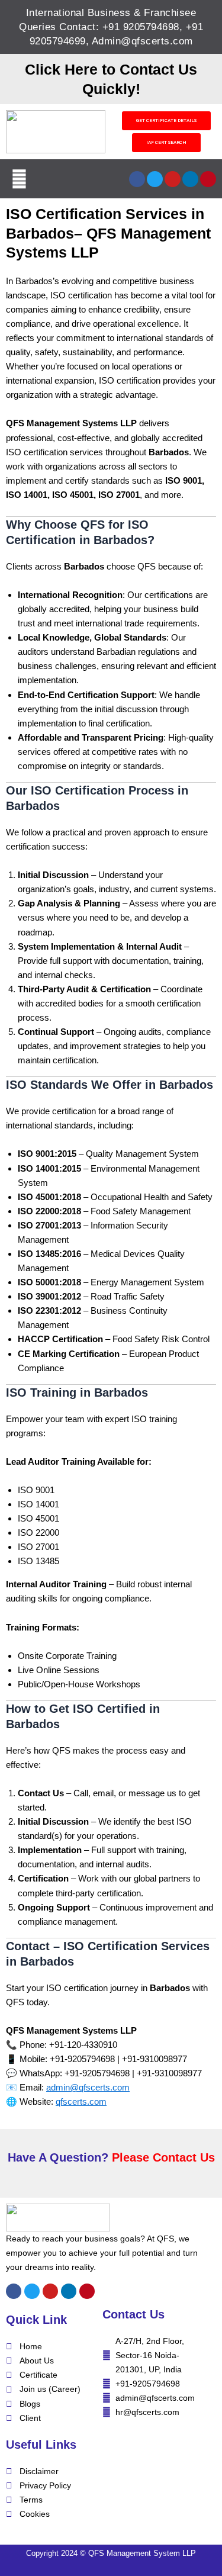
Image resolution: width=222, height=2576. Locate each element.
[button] (20, 179)
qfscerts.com (81, 2101)
